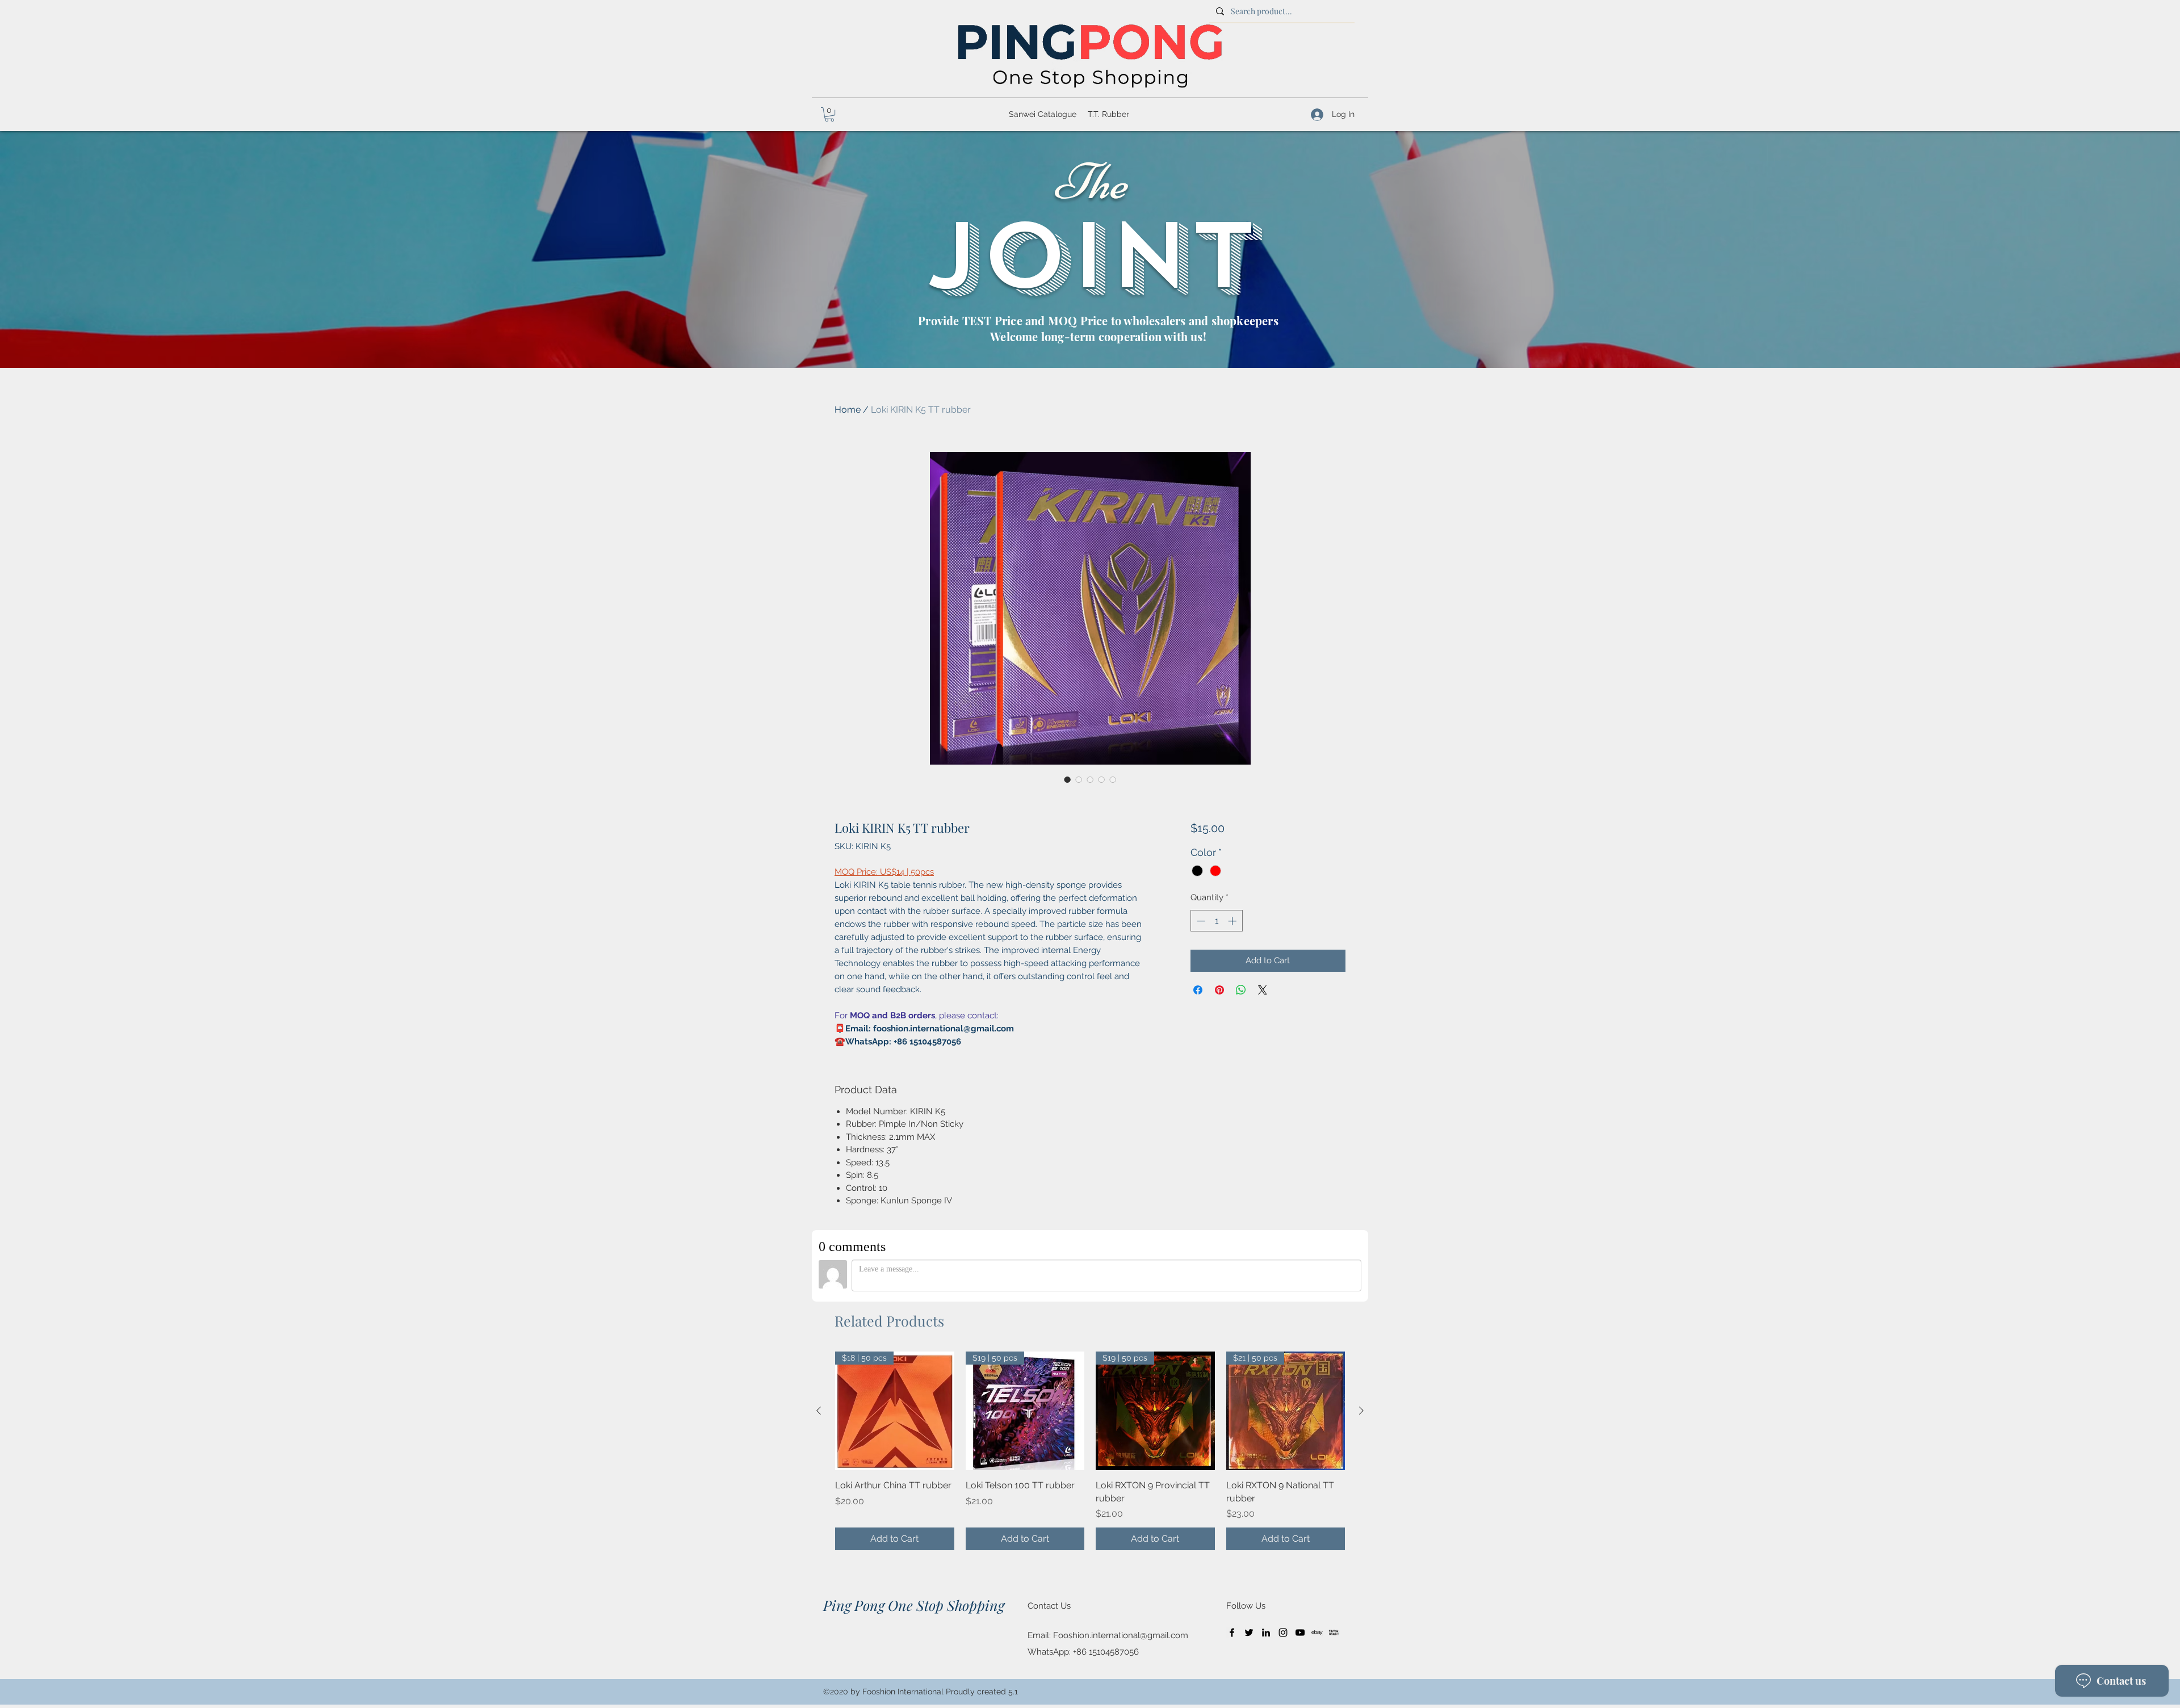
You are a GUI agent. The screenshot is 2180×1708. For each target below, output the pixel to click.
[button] (829, 114)
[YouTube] (1300, 1633)
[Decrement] (1200, 921)
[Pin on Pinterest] (1219, 990)
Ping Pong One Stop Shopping (914, 1605)
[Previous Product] (819, 1411)
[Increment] (1233, 921)
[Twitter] (1249, 1633)
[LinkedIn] (1266, 1633)
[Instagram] (1283, 1633)
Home (848, 410)
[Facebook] (1232, 1633)
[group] (1090, 1451)
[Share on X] (1263, 990)
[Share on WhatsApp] (1241, 990)
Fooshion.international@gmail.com (1121, 1635)
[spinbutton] (1216, 921)
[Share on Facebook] (1198, 990)
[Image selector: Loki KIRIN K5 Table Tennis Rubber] (1067, 779)
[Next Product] (1361, 1411)
